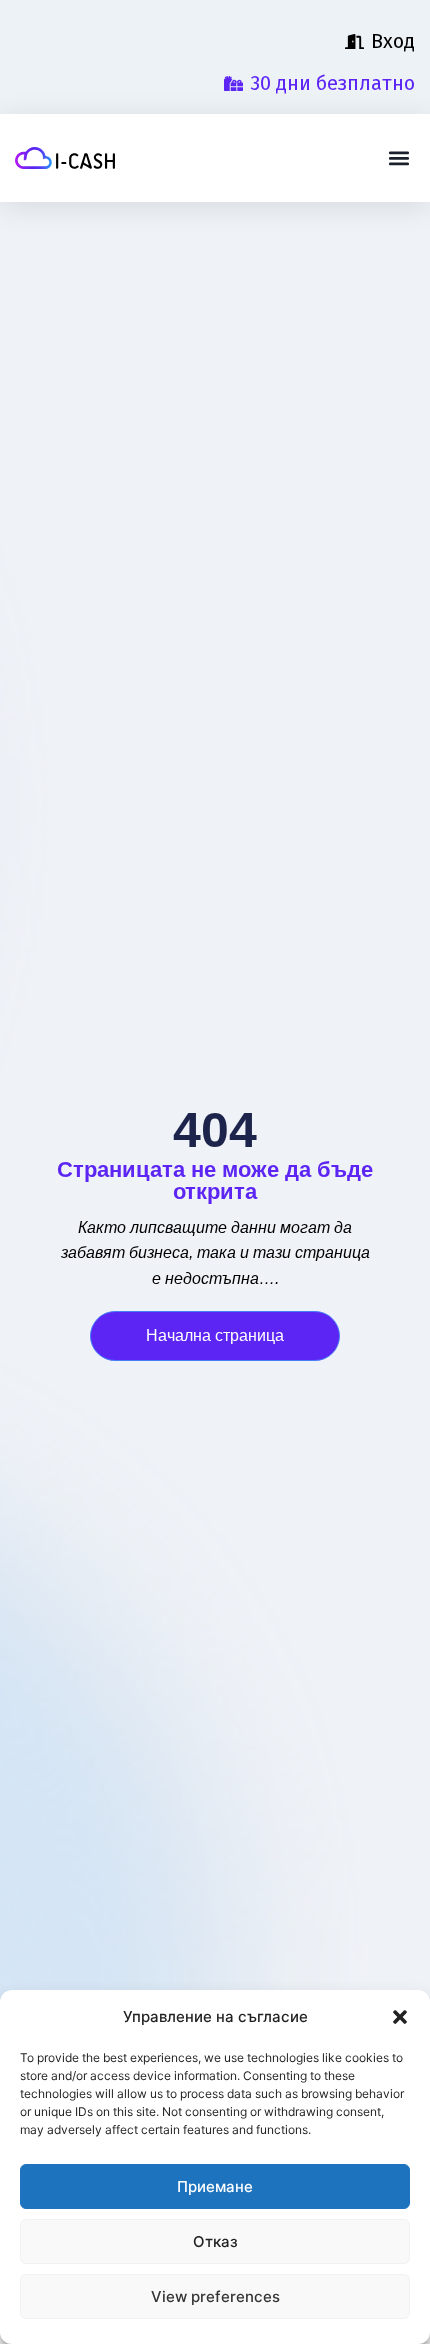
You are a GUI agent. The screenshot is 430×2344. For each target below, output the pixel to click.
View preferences (215, 2296)
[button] (400, 2017)
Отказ (215, 2241)
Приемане (215, 2186)
